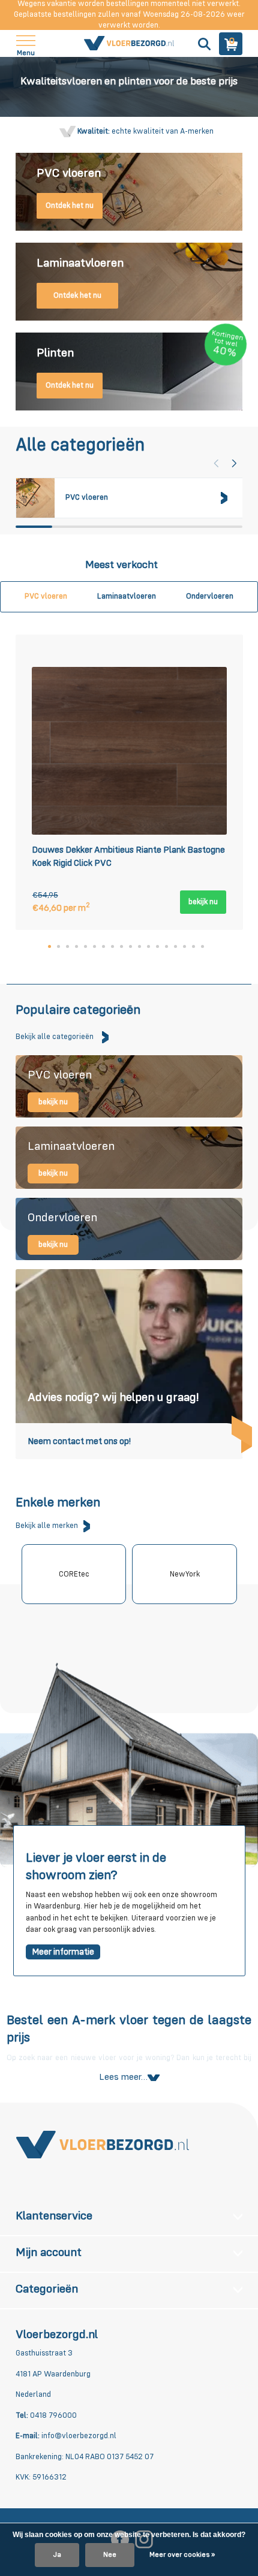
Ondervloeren (210, 597)
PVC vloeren (46, 597)
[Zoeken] (203, 44)
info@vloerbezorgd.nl (79, 2436)
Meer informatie (63, 1952)
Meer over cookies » (182, 2555)
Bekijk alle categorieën (55, 1037)
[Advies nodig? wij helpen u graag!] (129, 1364)
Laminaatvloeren (127, 597)
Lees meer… (123, 2077)
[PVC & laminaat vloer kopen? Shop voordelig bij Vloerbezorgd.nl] (129, 44)
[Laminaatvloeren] (129, 1158)
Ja (57, 2555)
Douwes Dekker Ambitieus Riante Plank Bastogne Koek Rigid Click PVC (128, 857)
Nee (110, 2555)
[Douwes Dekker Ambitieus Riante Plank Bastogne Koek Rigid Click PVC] (129, 751)
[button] (234, 463)
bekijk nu (203, 902)
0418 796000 (52, 2416)
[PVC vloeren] (129, 1086)
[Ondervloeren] (129, 1229)
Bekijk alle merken (47, 1526)
